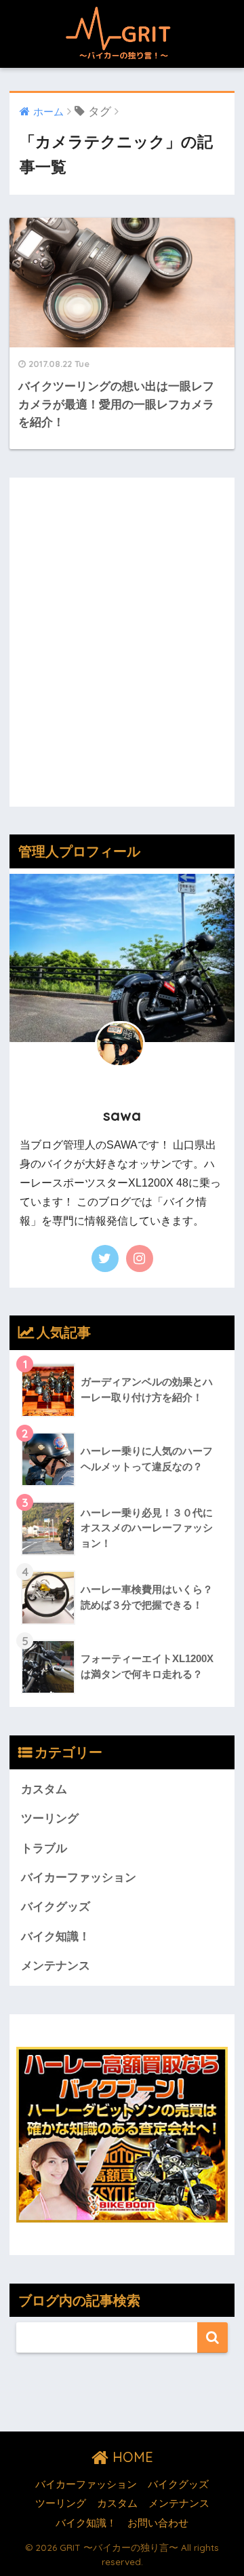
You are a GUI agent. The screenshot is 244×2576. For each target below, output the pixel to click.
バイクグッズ (56, 1907)
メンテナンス (56, 1966)
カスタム (44, 1789)
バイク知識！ (56, 1937)
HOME (131, 2457)
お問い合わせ (158, 2523)
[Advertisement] (122, 652)
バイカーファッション (79, 1878)
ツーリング (50, 1819)
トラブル (44, 1848)
